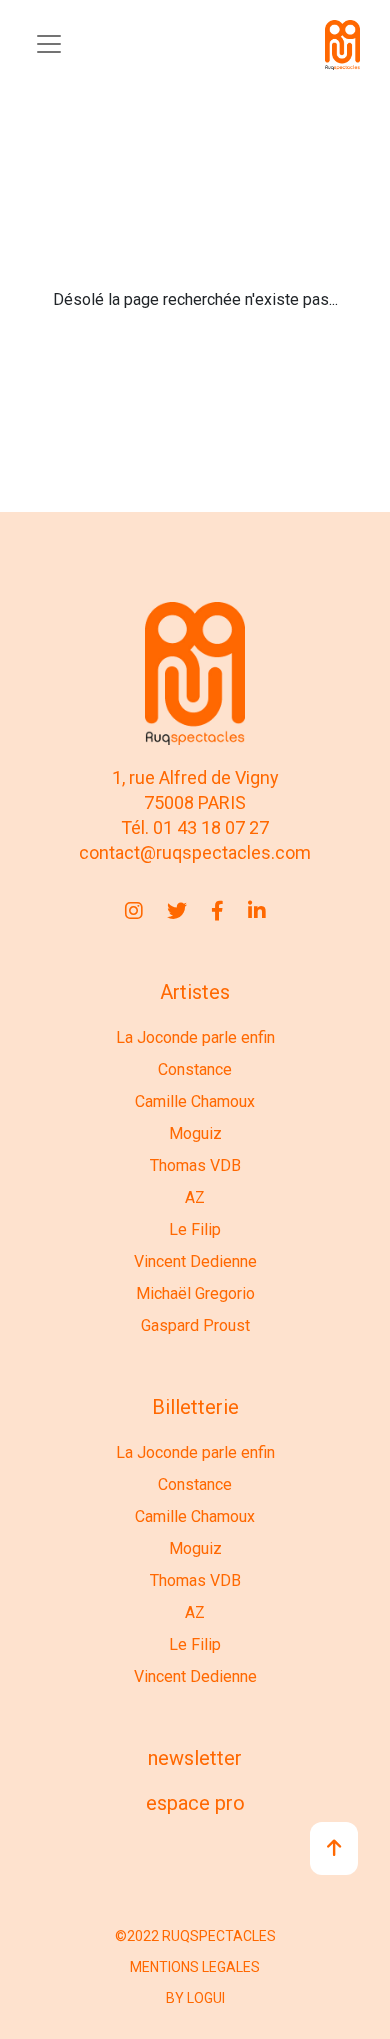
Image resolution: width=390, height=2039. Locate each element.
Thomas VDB (195, 1165)
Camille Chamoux (195, 1101)
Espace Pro (195, 1803)
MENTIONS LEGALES (195, 1967)
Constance (195, 1069)
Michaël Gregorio (195, 1293)
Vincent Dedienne (195, 1261)
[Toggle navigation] (49, 44)
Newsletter (195, 1758)
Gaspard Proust (195, 1325)
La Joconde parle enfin (195, 1037)
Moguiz (195, 1133)
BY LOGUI (195, 1998)
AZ (195, 1197)
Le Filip (195, 1229)
